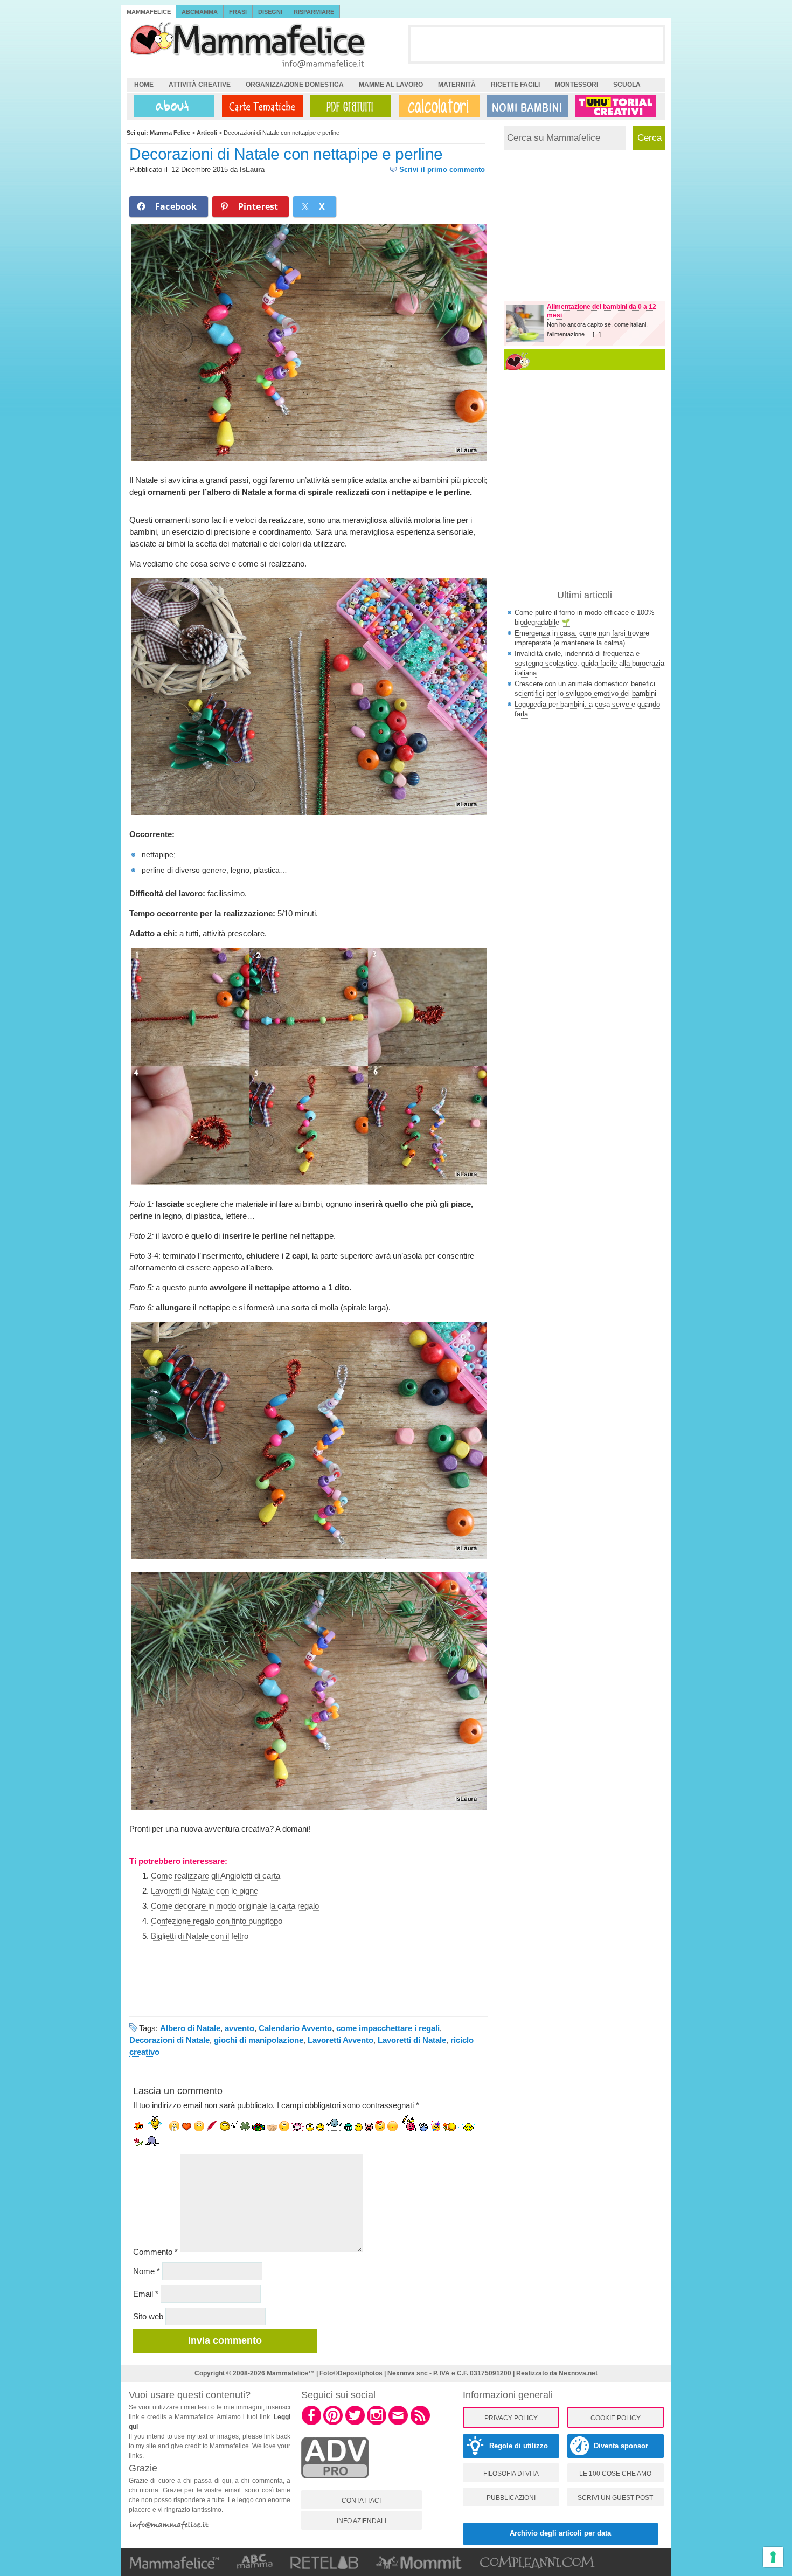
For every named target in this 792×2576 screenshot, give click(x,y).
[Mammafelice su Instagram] (377, 2423)
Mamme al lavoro (391, 85)
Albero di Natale (190, 2028)
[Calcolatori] (437, 106)
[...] (597, 334)
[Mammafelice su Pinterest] (333, 2423)
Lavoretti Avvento (341, 2040)
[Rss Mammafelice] (420, 2423)
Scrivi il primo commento (442, 170)
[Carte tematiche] (260, 106)
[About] (171, 106)
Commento (155, 2252)
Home (144, 85)
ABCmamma (200, 12)
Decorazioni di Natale (169, 2040)
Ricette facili (515, 85)
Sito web (148, 2316)
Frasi (238, 12)
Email (146, 2294)
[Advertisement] (537, 44)
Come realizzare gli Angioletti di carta (216, 1876)
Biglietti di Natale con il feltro (200, 1936)
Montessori (576, 85)
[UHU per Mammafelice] (616, 106)
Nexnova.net (578, 2373)
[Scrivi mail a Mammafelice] (398, 2423)
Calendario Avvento (295, 2028)
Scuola (627, 85)
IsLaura (252, 170)
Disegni (270, 12)
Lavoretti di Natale (412, 2040)
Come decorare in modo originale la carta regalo (235, 1906)
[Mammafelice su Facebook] (311, 2423)
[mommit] (335, 2484)
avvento (239, 2028)
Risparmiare (314, 12)
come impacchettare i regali (388, 2028)
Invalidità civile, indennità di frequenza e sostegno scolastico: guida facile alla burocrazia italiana (589, 663)
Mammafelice (149, 12)
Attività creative (200, 85)
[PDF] (349, 106)
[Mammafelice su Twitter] (355, 2423)
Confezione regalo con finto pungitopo (217, 1921)
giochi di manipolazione (259, 2040)
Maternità (457, 85)
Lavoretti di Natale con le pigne (204, 1891)
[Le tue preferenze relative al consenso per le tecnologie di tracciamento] (773, 2557)
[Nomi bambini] (525, 106)
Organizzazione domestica (295, 85)
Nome (147, 2271)
